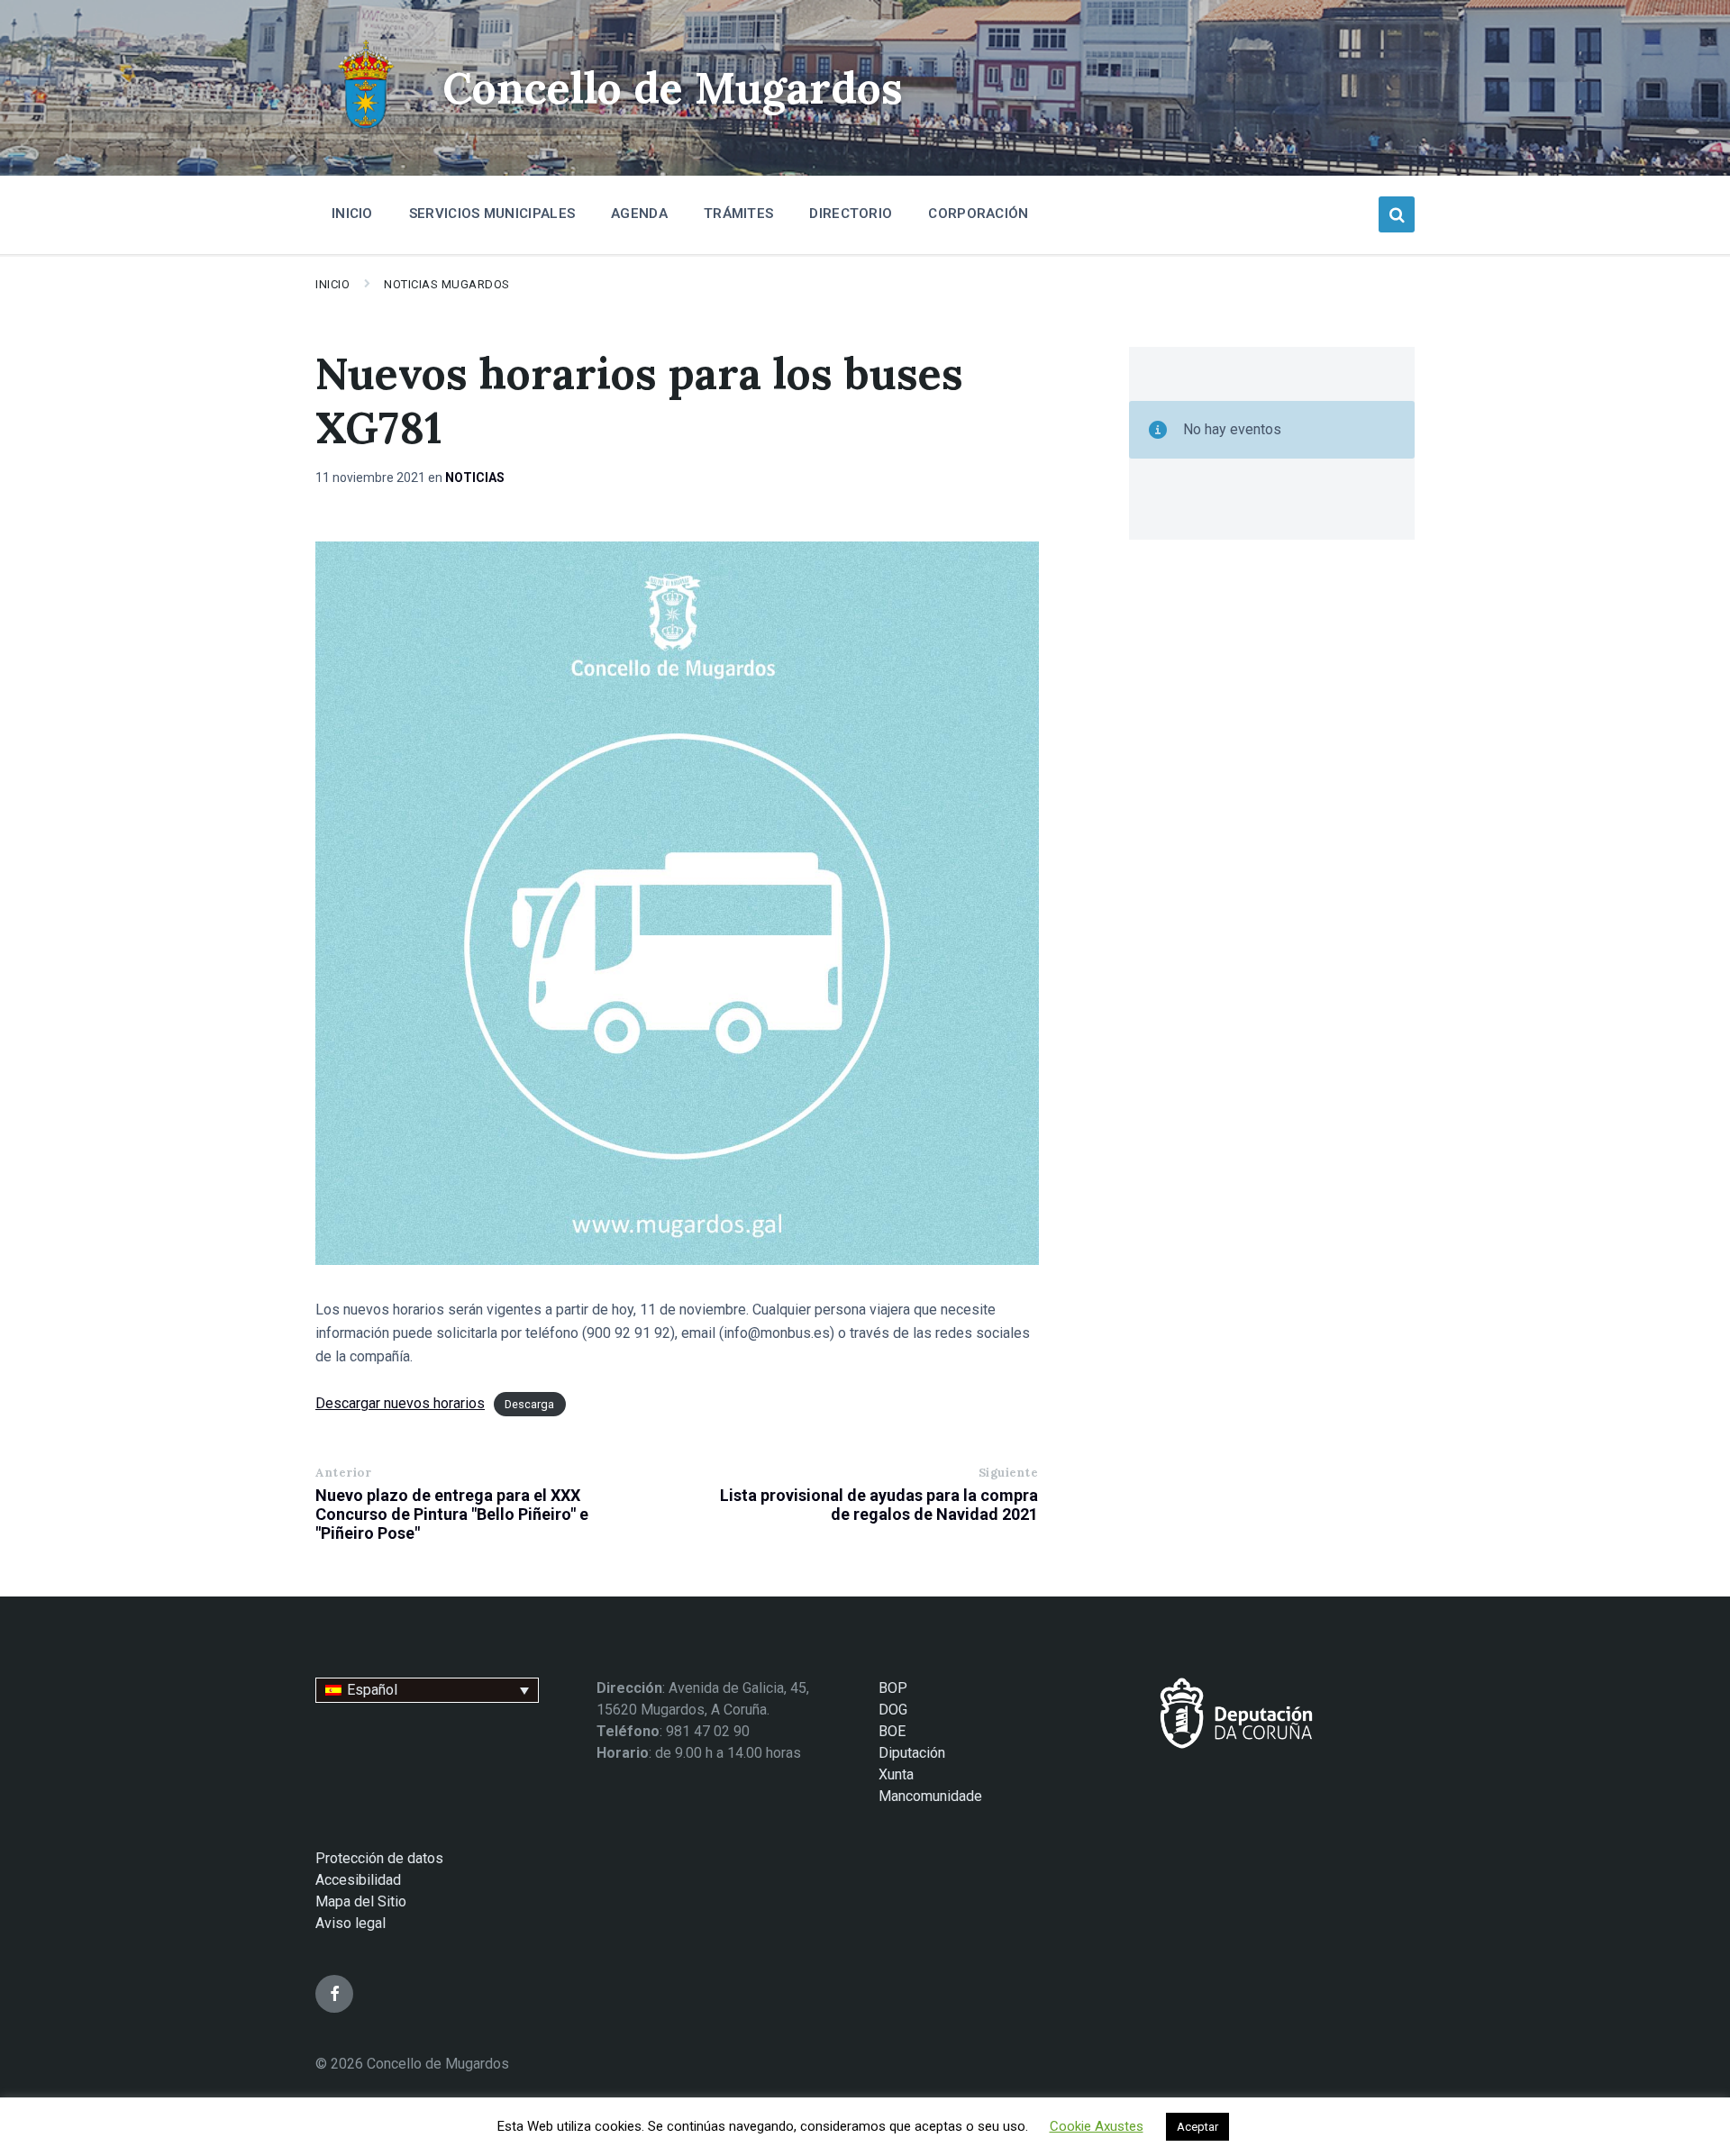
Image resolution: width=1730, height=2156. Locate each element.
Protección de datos (379, 1858)
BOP (893, 1688)
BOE (892, 1731)
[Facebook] (334, 1994)
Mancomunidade (930, 1796)
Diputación (912, 1753)
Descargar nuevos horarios (400, 1403)
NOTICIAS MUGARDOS (447, 284)
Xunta (896, 1774)
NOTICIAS (475, 478)
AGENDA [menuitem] (639, 214)
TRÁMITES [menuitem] (738, 214)
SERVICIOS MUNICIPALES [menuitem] (492, 214)
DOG (893, 1710)
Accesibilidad (358, 1880)
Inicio (332, 284)
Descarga (529, 1404)
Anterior (343, 1473)
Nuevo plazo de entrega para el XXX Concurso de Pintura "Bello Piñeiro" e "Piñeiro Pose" (452, 1514)
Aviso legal (351, 1923)
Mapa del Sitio (361, 1901)
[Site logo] (365, 131)
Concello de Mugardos (673, 88)
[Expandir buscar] (1397, 214)
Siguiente (1009, 1473)
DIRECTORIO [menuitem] (851, 214)
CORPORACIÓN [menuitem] (978, 214)
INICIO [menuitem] (352, 214)
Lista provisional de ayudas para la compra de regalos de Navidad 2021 (879, 1505)
